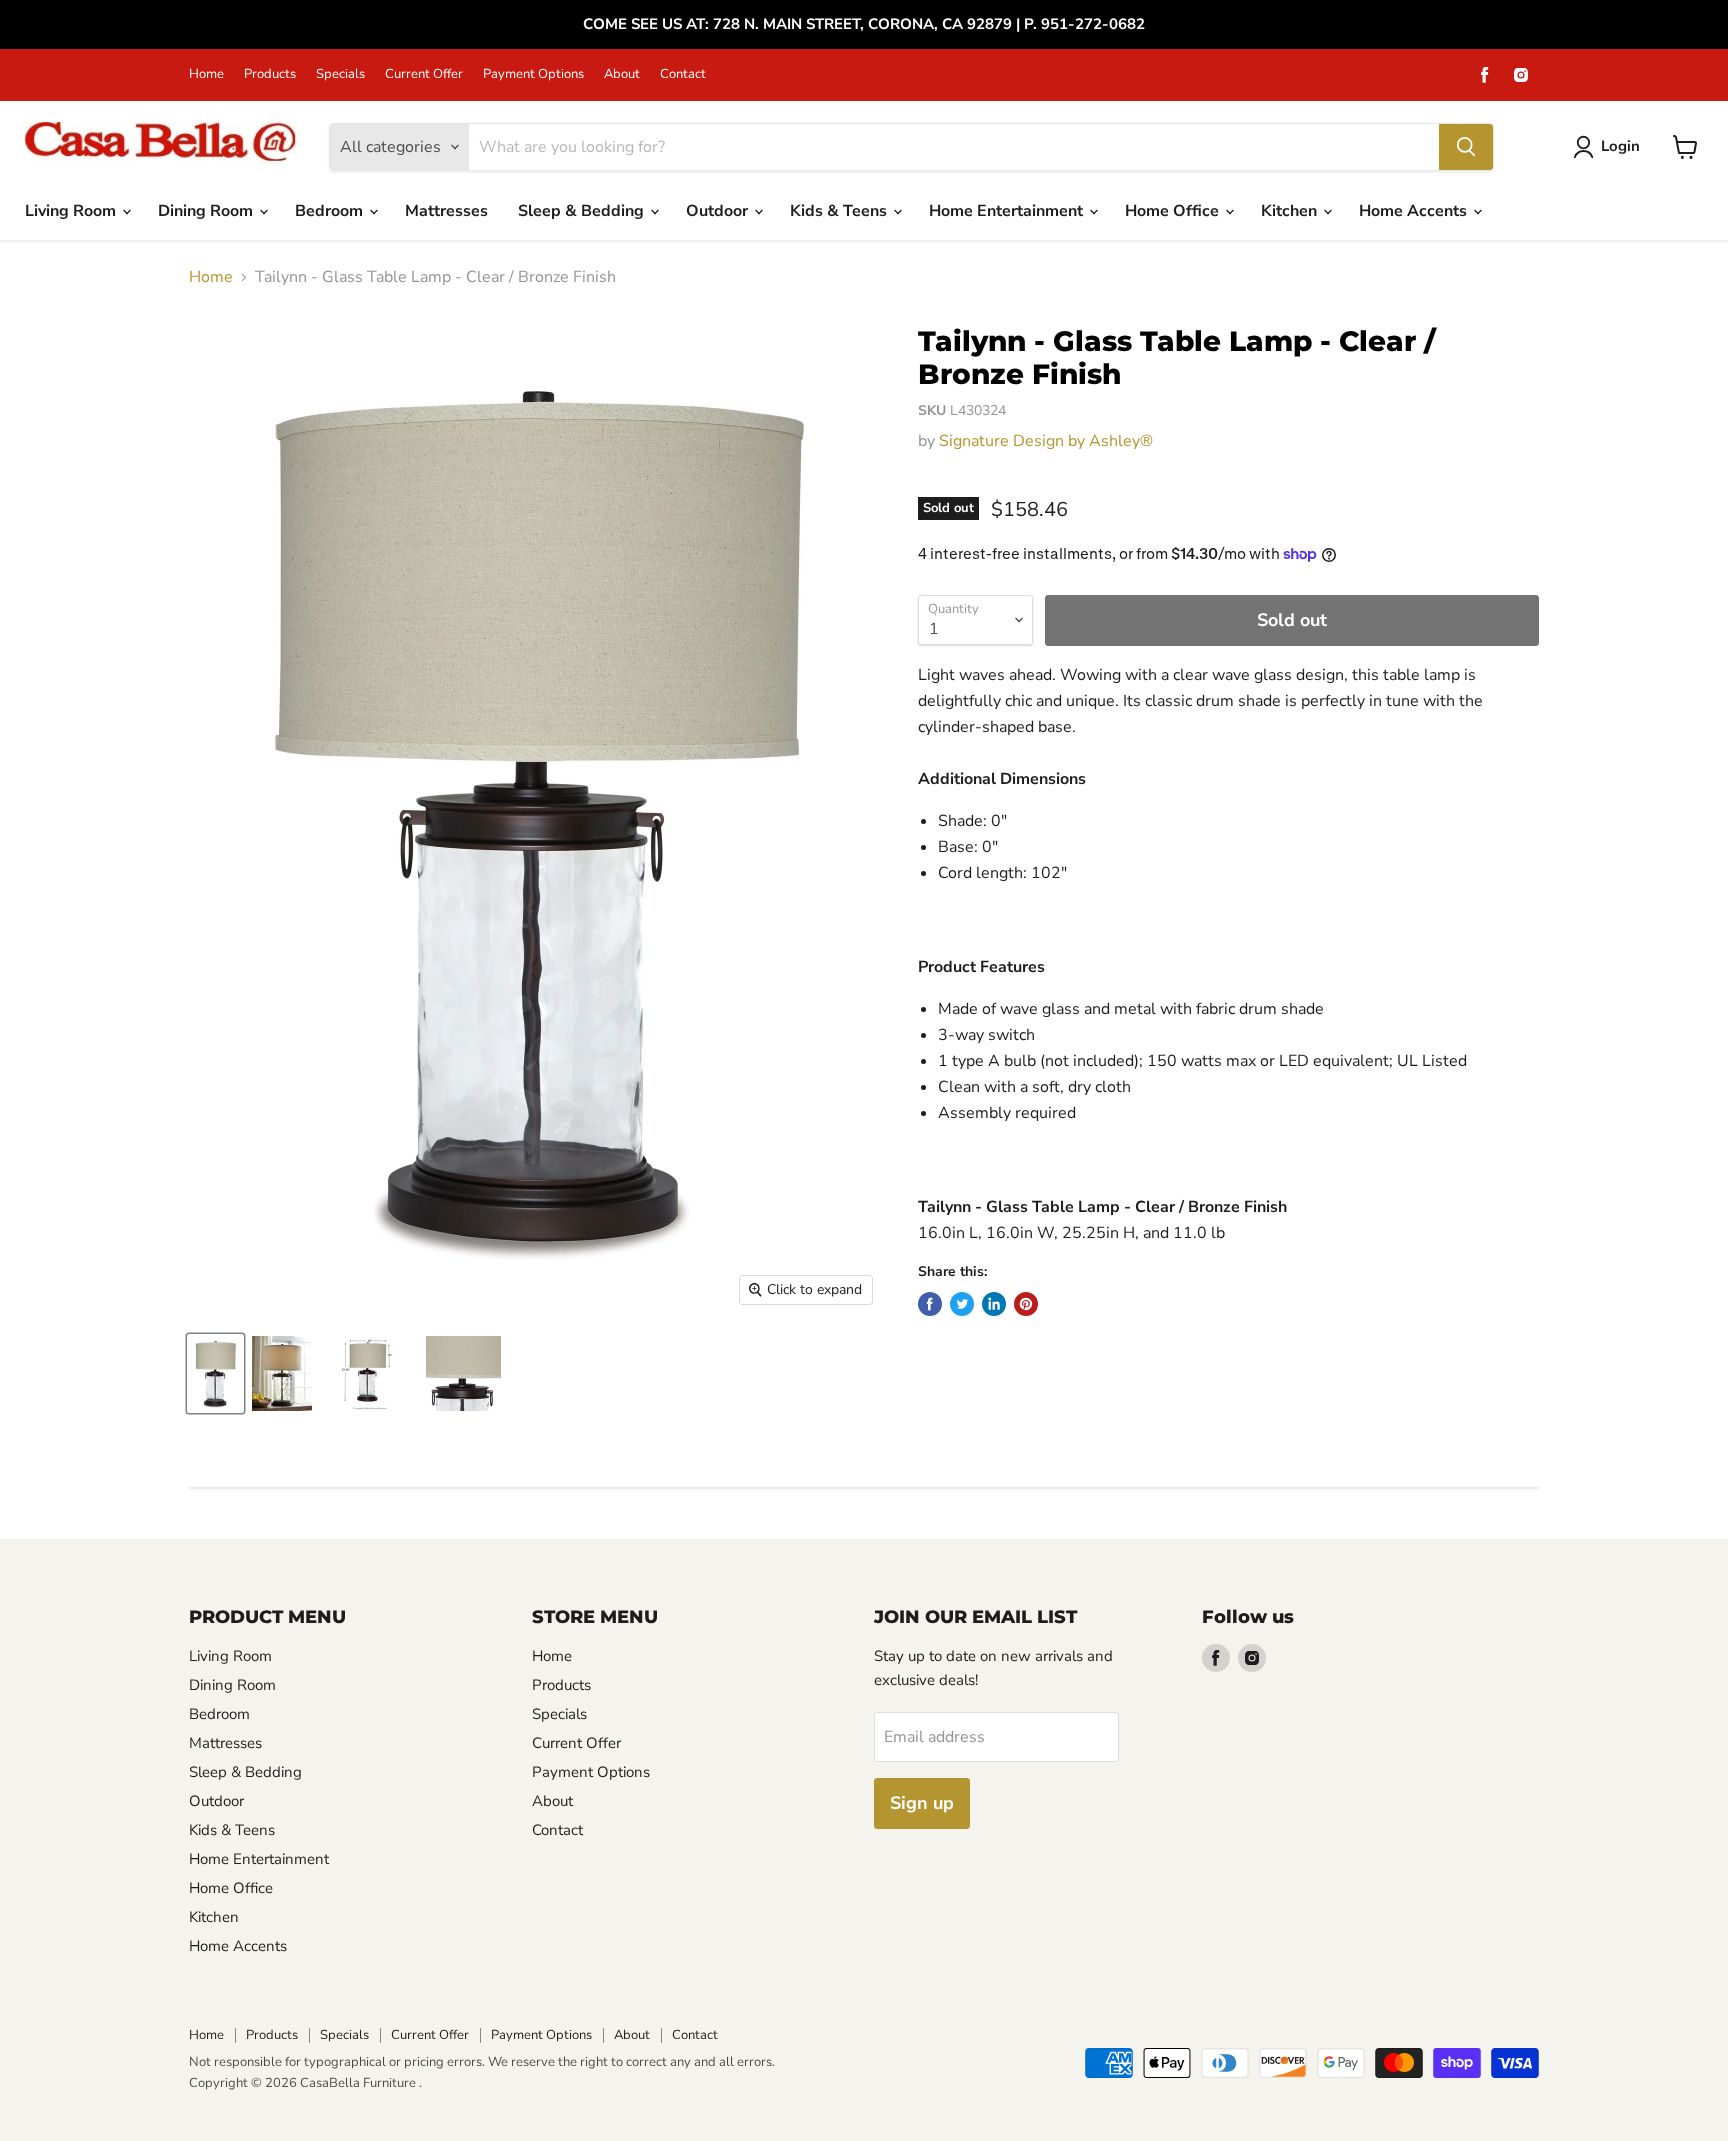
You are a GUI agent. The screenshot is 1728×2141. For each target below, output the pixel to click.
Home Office (1174, 211)
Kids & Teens (840, 211)
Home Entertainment (1008, 211)
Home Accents (1415, 211)
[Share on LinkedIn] (994, 1304)
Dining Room (207, 211)
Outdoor (719, 211)
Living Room (72, 211)
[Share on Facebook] (930, 1304)
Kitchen (1291, 211)
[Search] (1466, 147)
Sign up (922, 1803)
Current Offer (424, 74)
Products (270, 74)
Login (1620, 146)
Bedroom (331, 211)
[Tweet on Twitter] (962, 1304)
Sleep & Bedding (583, 211)
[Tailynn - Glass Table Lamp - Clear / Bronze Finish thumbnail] (215, 1373)
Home (206, 74)
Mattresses (446, 211)
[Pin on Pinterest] (1026, 1304)
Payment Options (533, 74)
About (622, 74)
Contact (683, 74)
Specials (340, 74)
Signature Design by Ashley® (1046, 441)
